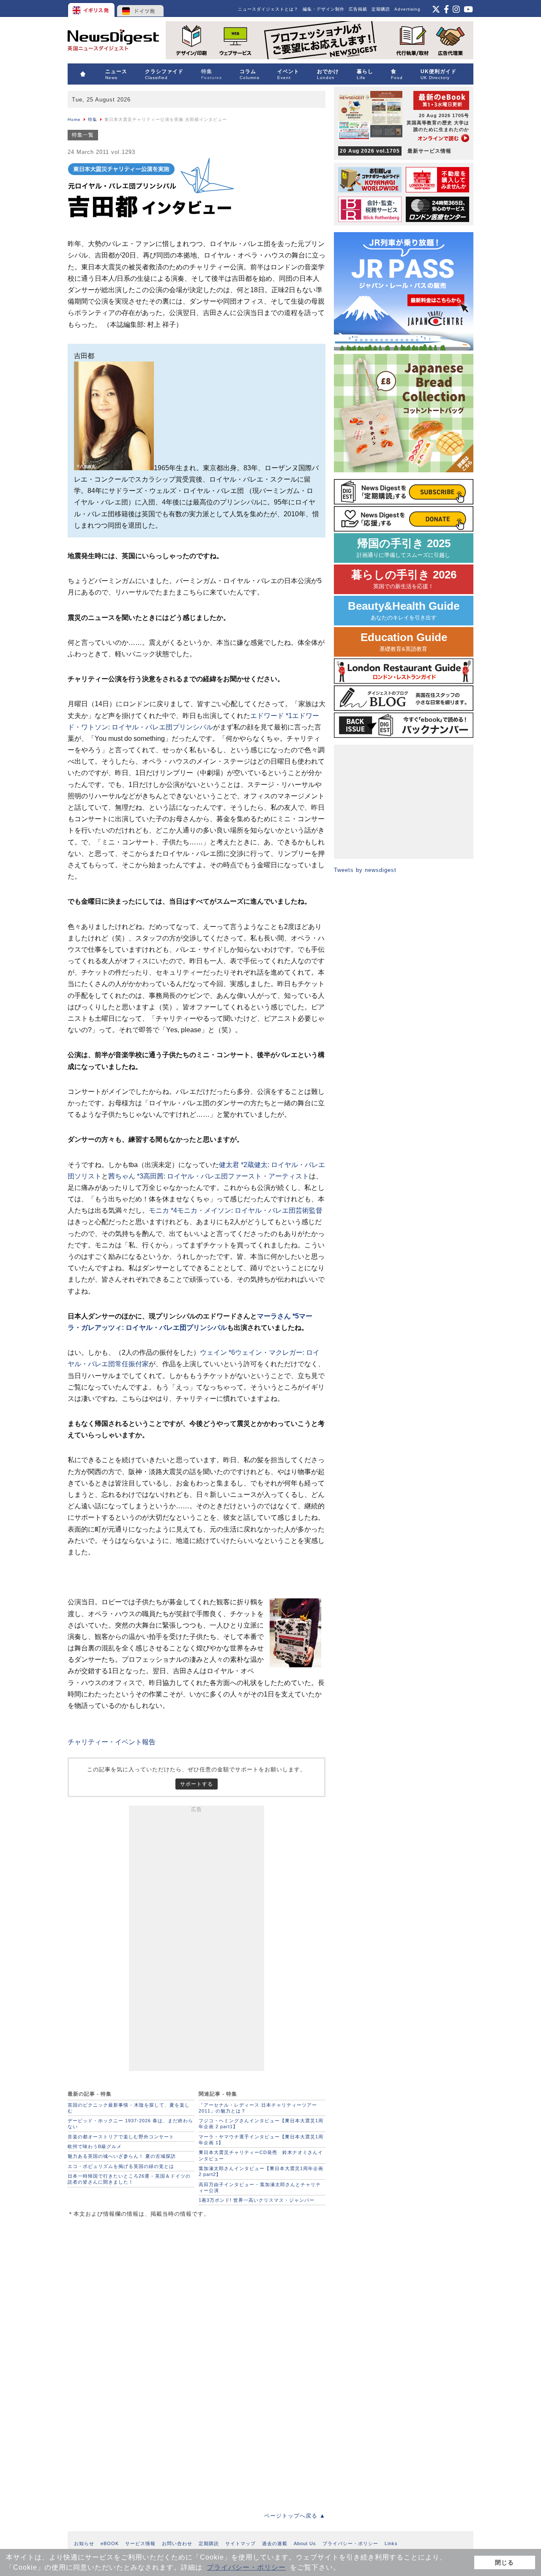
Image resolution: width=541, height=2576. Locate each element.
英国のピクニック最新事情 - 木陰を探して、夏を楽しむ (129, 2108)
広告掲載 (358, 9)
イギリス (92, 8)
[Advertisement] (197, 1940)
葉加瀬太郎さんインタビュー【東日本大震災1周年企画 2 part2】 (261, 2171)
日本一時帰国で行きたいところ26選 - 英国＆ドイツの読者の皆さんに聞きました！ (129, 2179)
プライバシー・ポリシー (246, 2567)
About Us (305, 2543)
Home (74, 119)
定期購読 (381, 9)
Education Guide (404, 642)
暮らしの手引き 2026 (404, 579)
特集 (93, 119)
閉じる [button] (504, 2562)
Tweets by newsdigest (365, 870)
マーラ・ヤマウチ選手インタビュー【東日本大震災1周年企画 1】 (261, 2140)
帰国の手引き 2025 (404, 548)
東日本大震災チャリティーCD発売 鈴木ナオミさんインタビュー (261, 2155)
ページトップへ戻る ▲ (295, 2516)
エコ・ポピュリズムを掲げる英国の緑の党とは (121, 2166)
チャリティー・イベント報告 (112, 1742)
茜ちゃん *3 (209, 1176)
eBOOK (110, 2543)
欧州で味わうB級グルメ (95, 2146)
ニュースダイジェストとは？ (268, 9)
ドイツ (141, 8)
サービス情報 (140, 2543)
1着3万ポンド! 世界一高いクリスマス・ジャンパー (257, 2200)
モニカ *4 (236, 1210)
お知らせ (84, 2543)
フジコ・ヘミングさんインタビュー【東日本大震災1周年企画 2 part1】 (261, 2124)
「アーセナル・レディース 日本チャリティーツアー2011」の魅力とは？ (258, 2108)
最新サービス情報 (396, 151)
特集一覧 (83, 135)
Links (391, 2543)
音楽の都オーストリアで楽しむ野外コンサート (121, 2137)
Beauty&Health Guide (404, 610)
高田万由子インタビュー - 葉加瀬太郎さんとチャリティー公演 (260, 2187)
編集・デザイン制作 (324, 9)
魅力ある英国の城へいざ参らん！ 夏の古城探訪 (122, 2156)
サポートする (197, 1784)
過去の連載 (275, 2543)
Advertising (407, 9)
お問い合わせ (177, 2543)
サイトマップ (240, 2543)
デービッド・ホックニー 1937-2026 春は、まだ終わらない (130, 2124)
